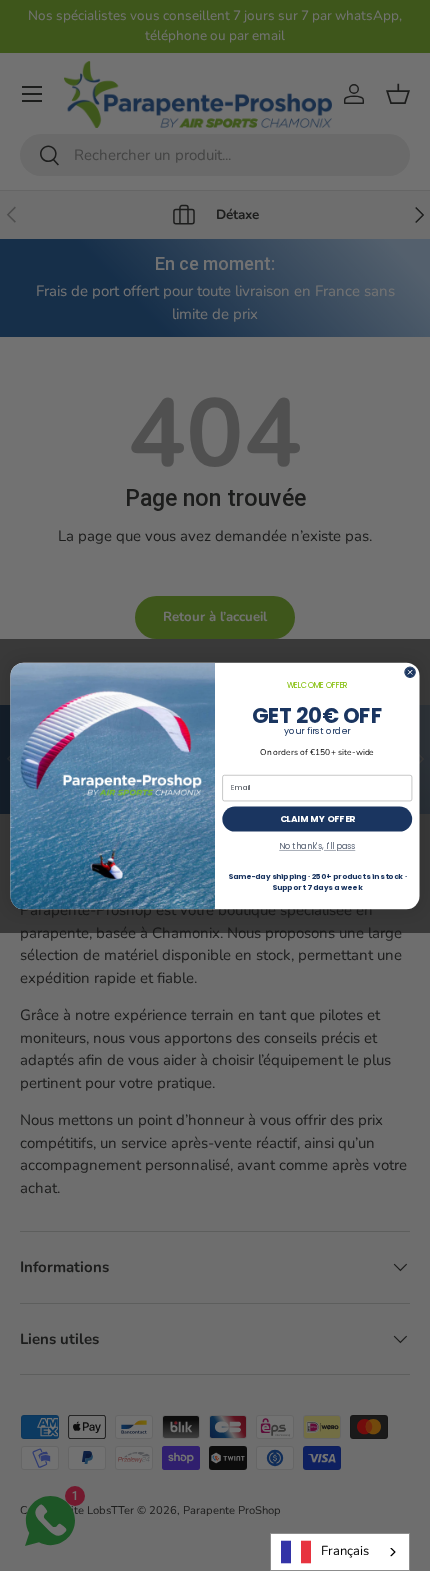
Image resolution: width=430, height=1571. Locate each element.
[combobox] (340, 1552)
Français (345, 1551)
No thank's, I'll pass (317, 846)
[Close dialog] (410, 671)
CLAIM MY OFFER (318, 818)
